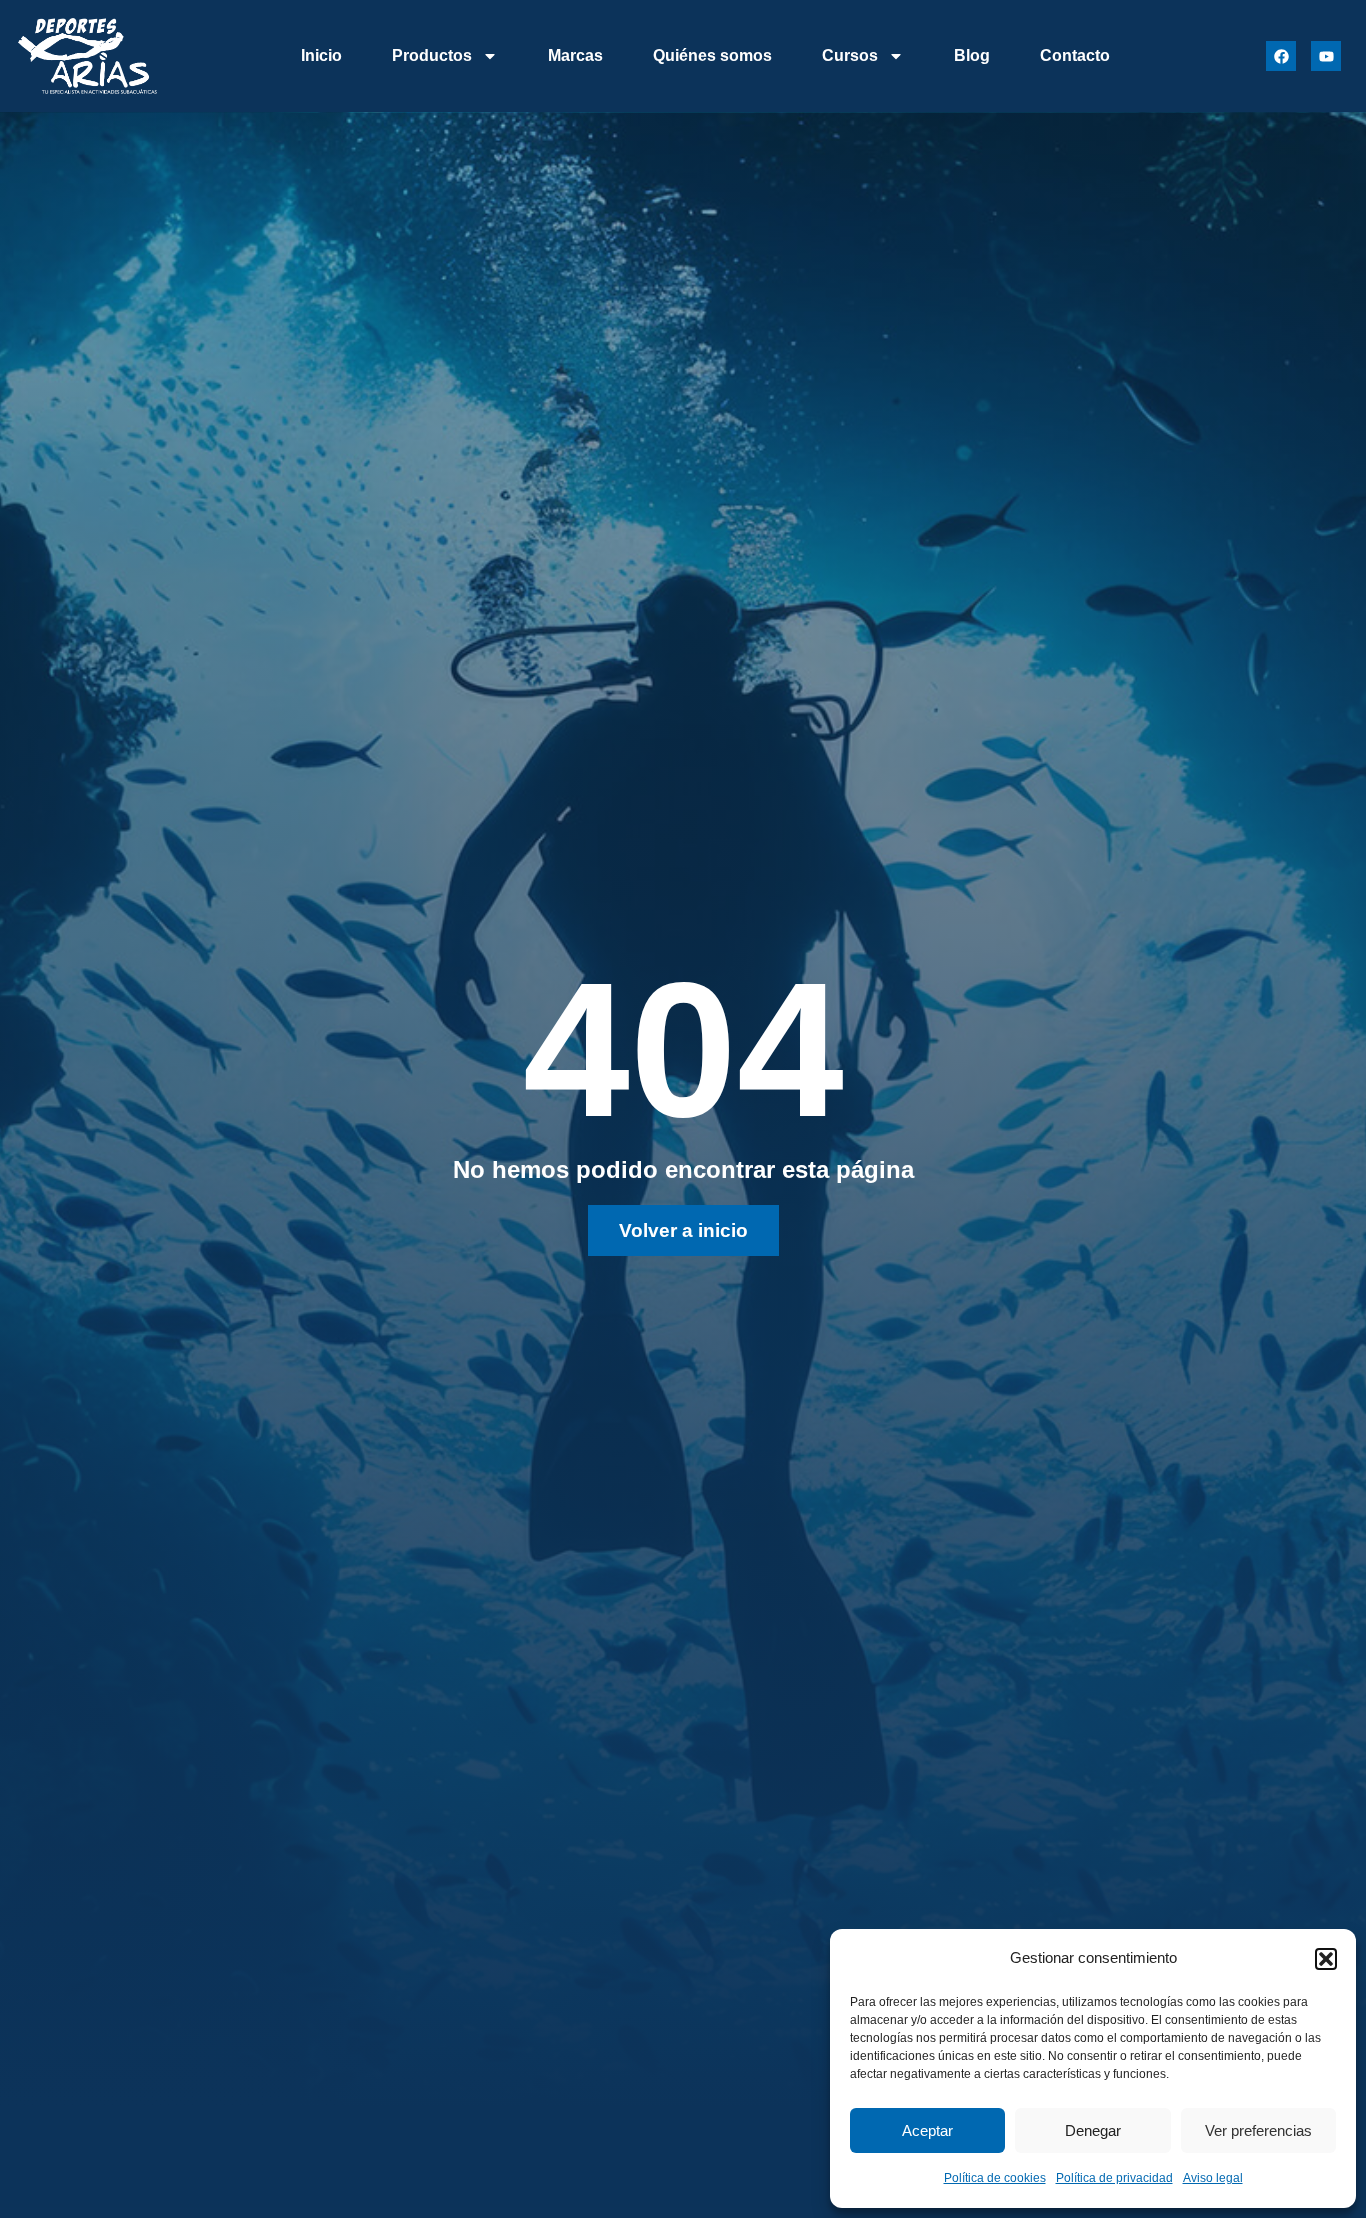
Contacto (1075, 55)
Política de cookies (995, 2178)
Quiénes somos (712, 55)
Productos (432, 55)
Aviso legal (1213, 2178)
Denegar (1093, 2130)
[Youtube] (1326, 56)
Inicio (321, 55)
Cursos (850, 55)
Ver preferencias (1258, 2130)
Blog (972, 55)
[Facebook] (1281, 56)
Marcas (575, 55)
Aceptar (927, 2130)
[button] (1326, 1959)
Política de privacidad (1114, 2178)
